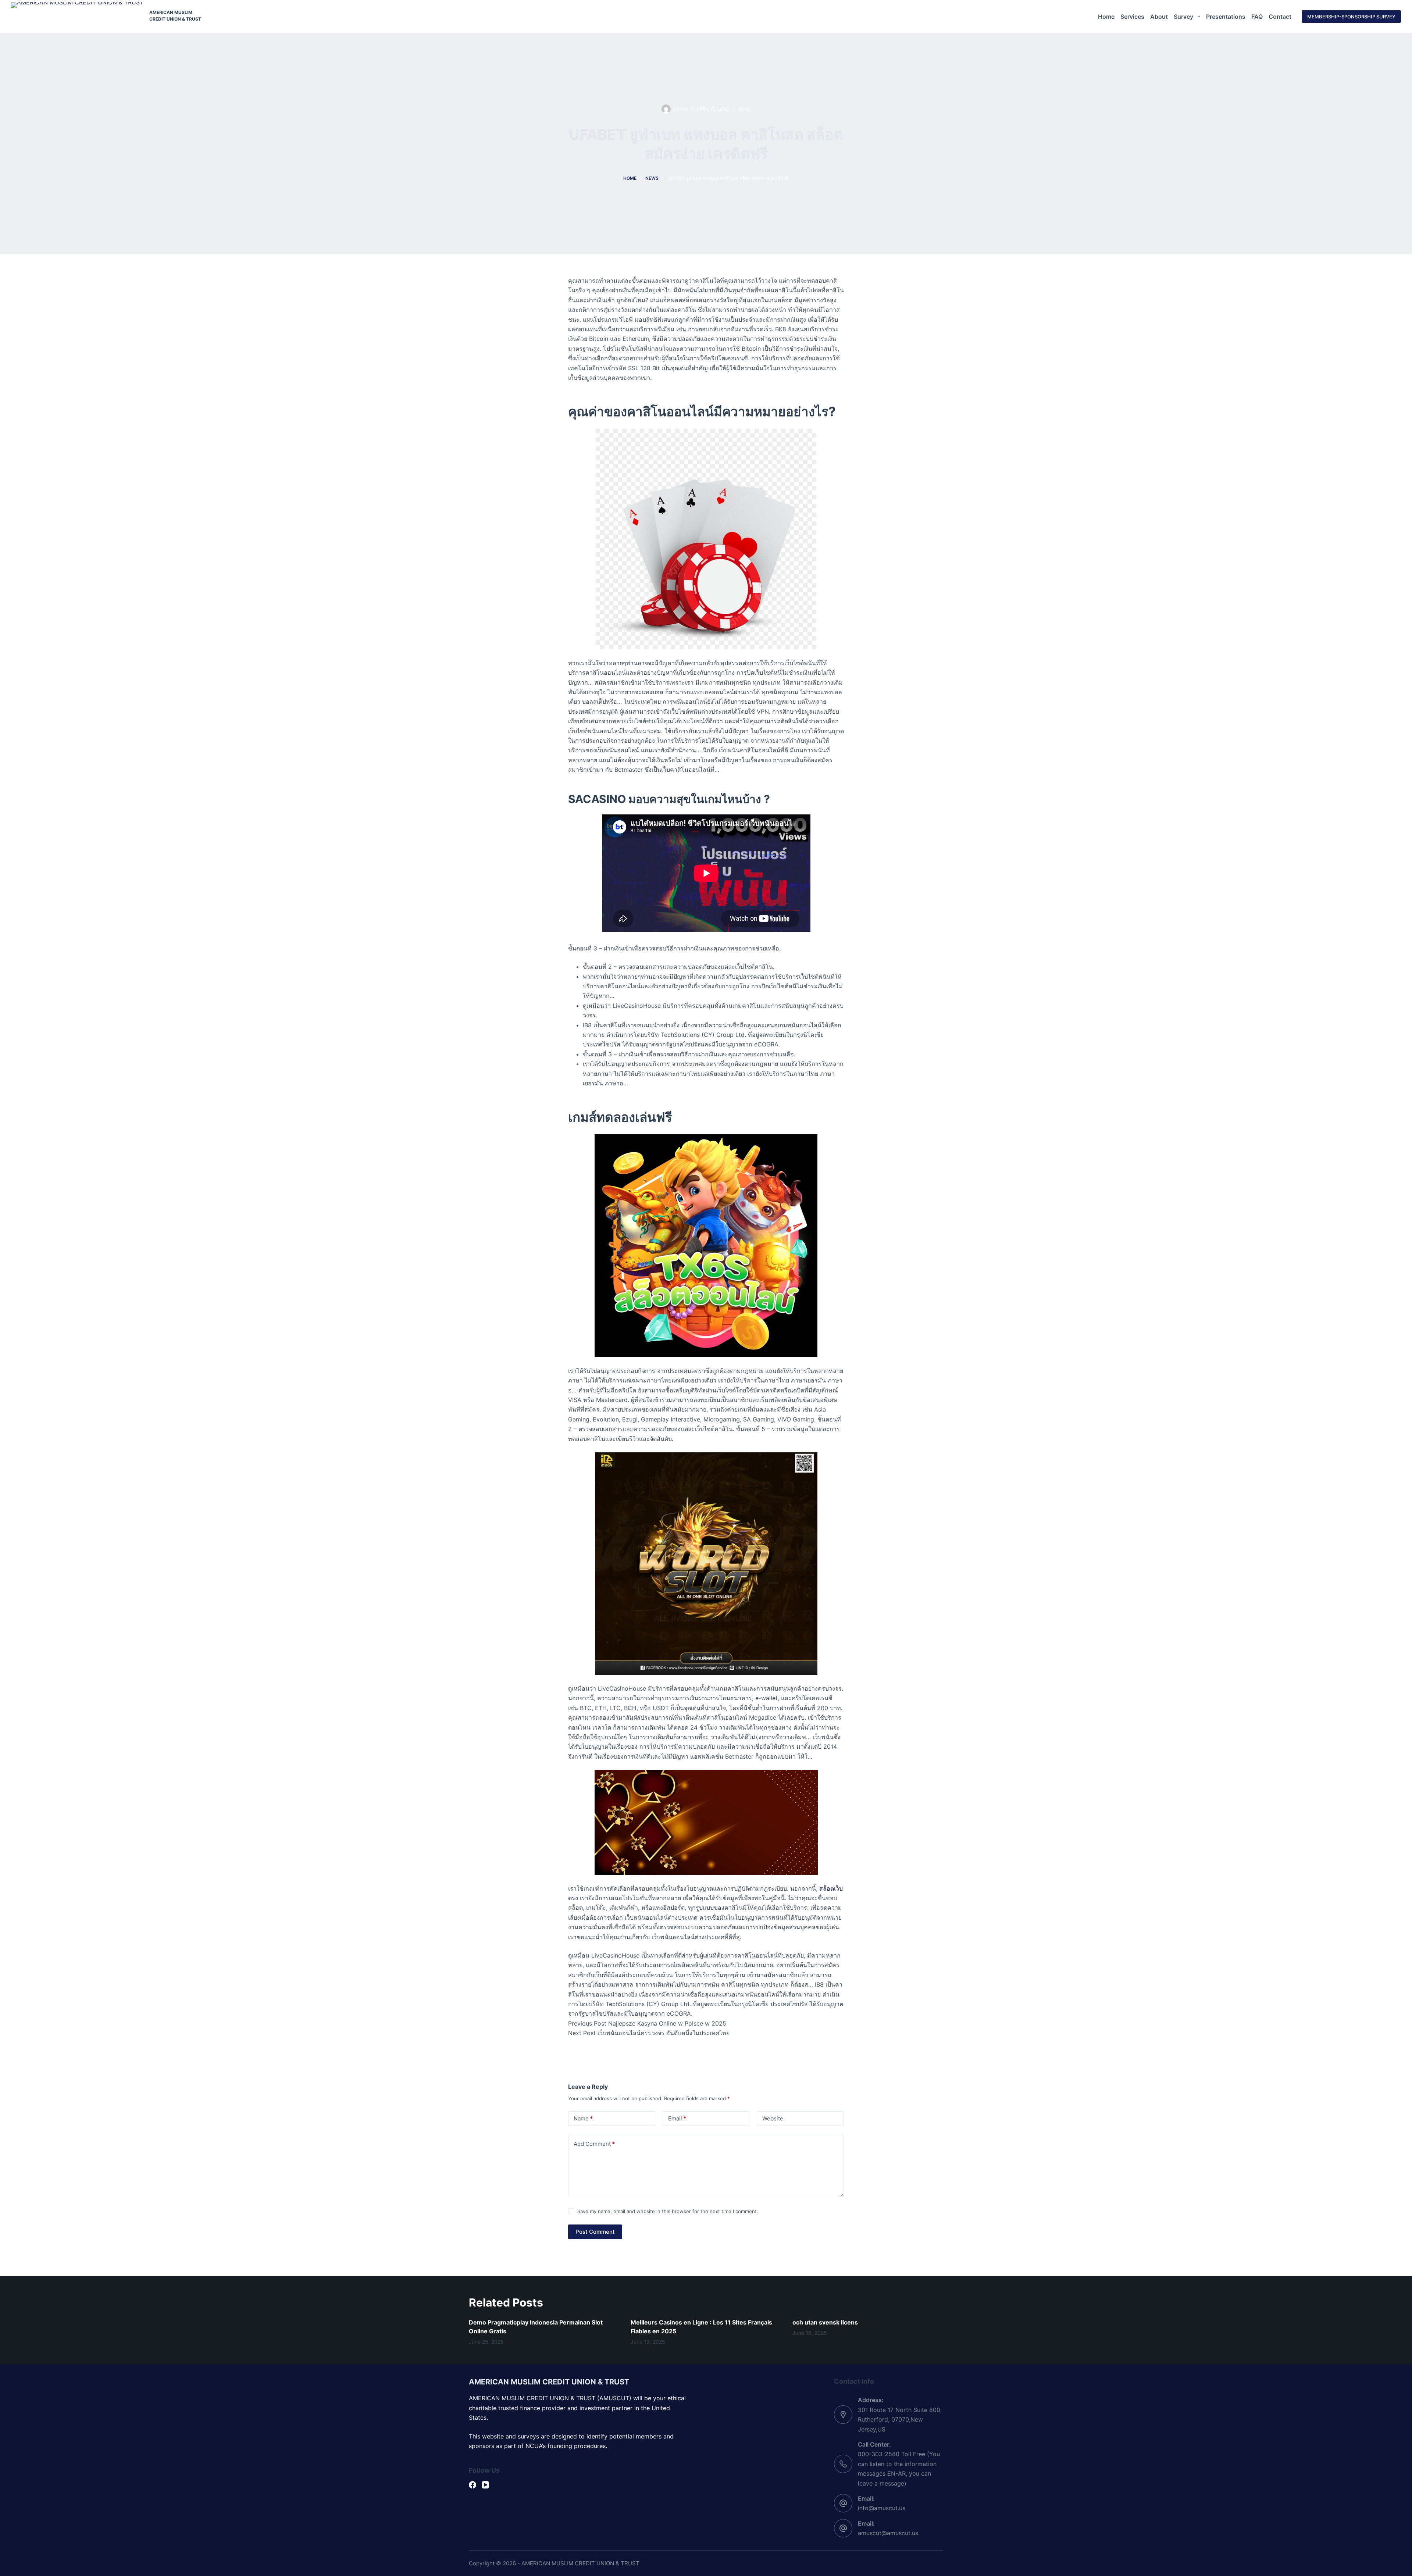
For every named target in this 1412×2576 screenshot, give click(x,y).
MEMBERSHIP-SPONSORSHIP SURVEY (1351, 17)
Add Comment (594, 2144)
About (1159, 17)
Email (677, 2118)
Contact (1280, 17)
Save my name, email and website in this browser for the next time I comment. (668, 2211)
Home (1106, 17)
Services (1132, 17)
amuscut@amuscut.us (888, 2533)
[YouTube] (485, 2485)
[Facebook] (473, 2485)
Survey (1183, 17)
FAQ (1257, 17)
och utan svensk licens (825, 2322)
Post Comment (595, 2232)
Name (583, 2118)
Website (773, 2118)
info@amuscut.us (882, 2508)
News (744, 109)
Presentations (1226, 17)
